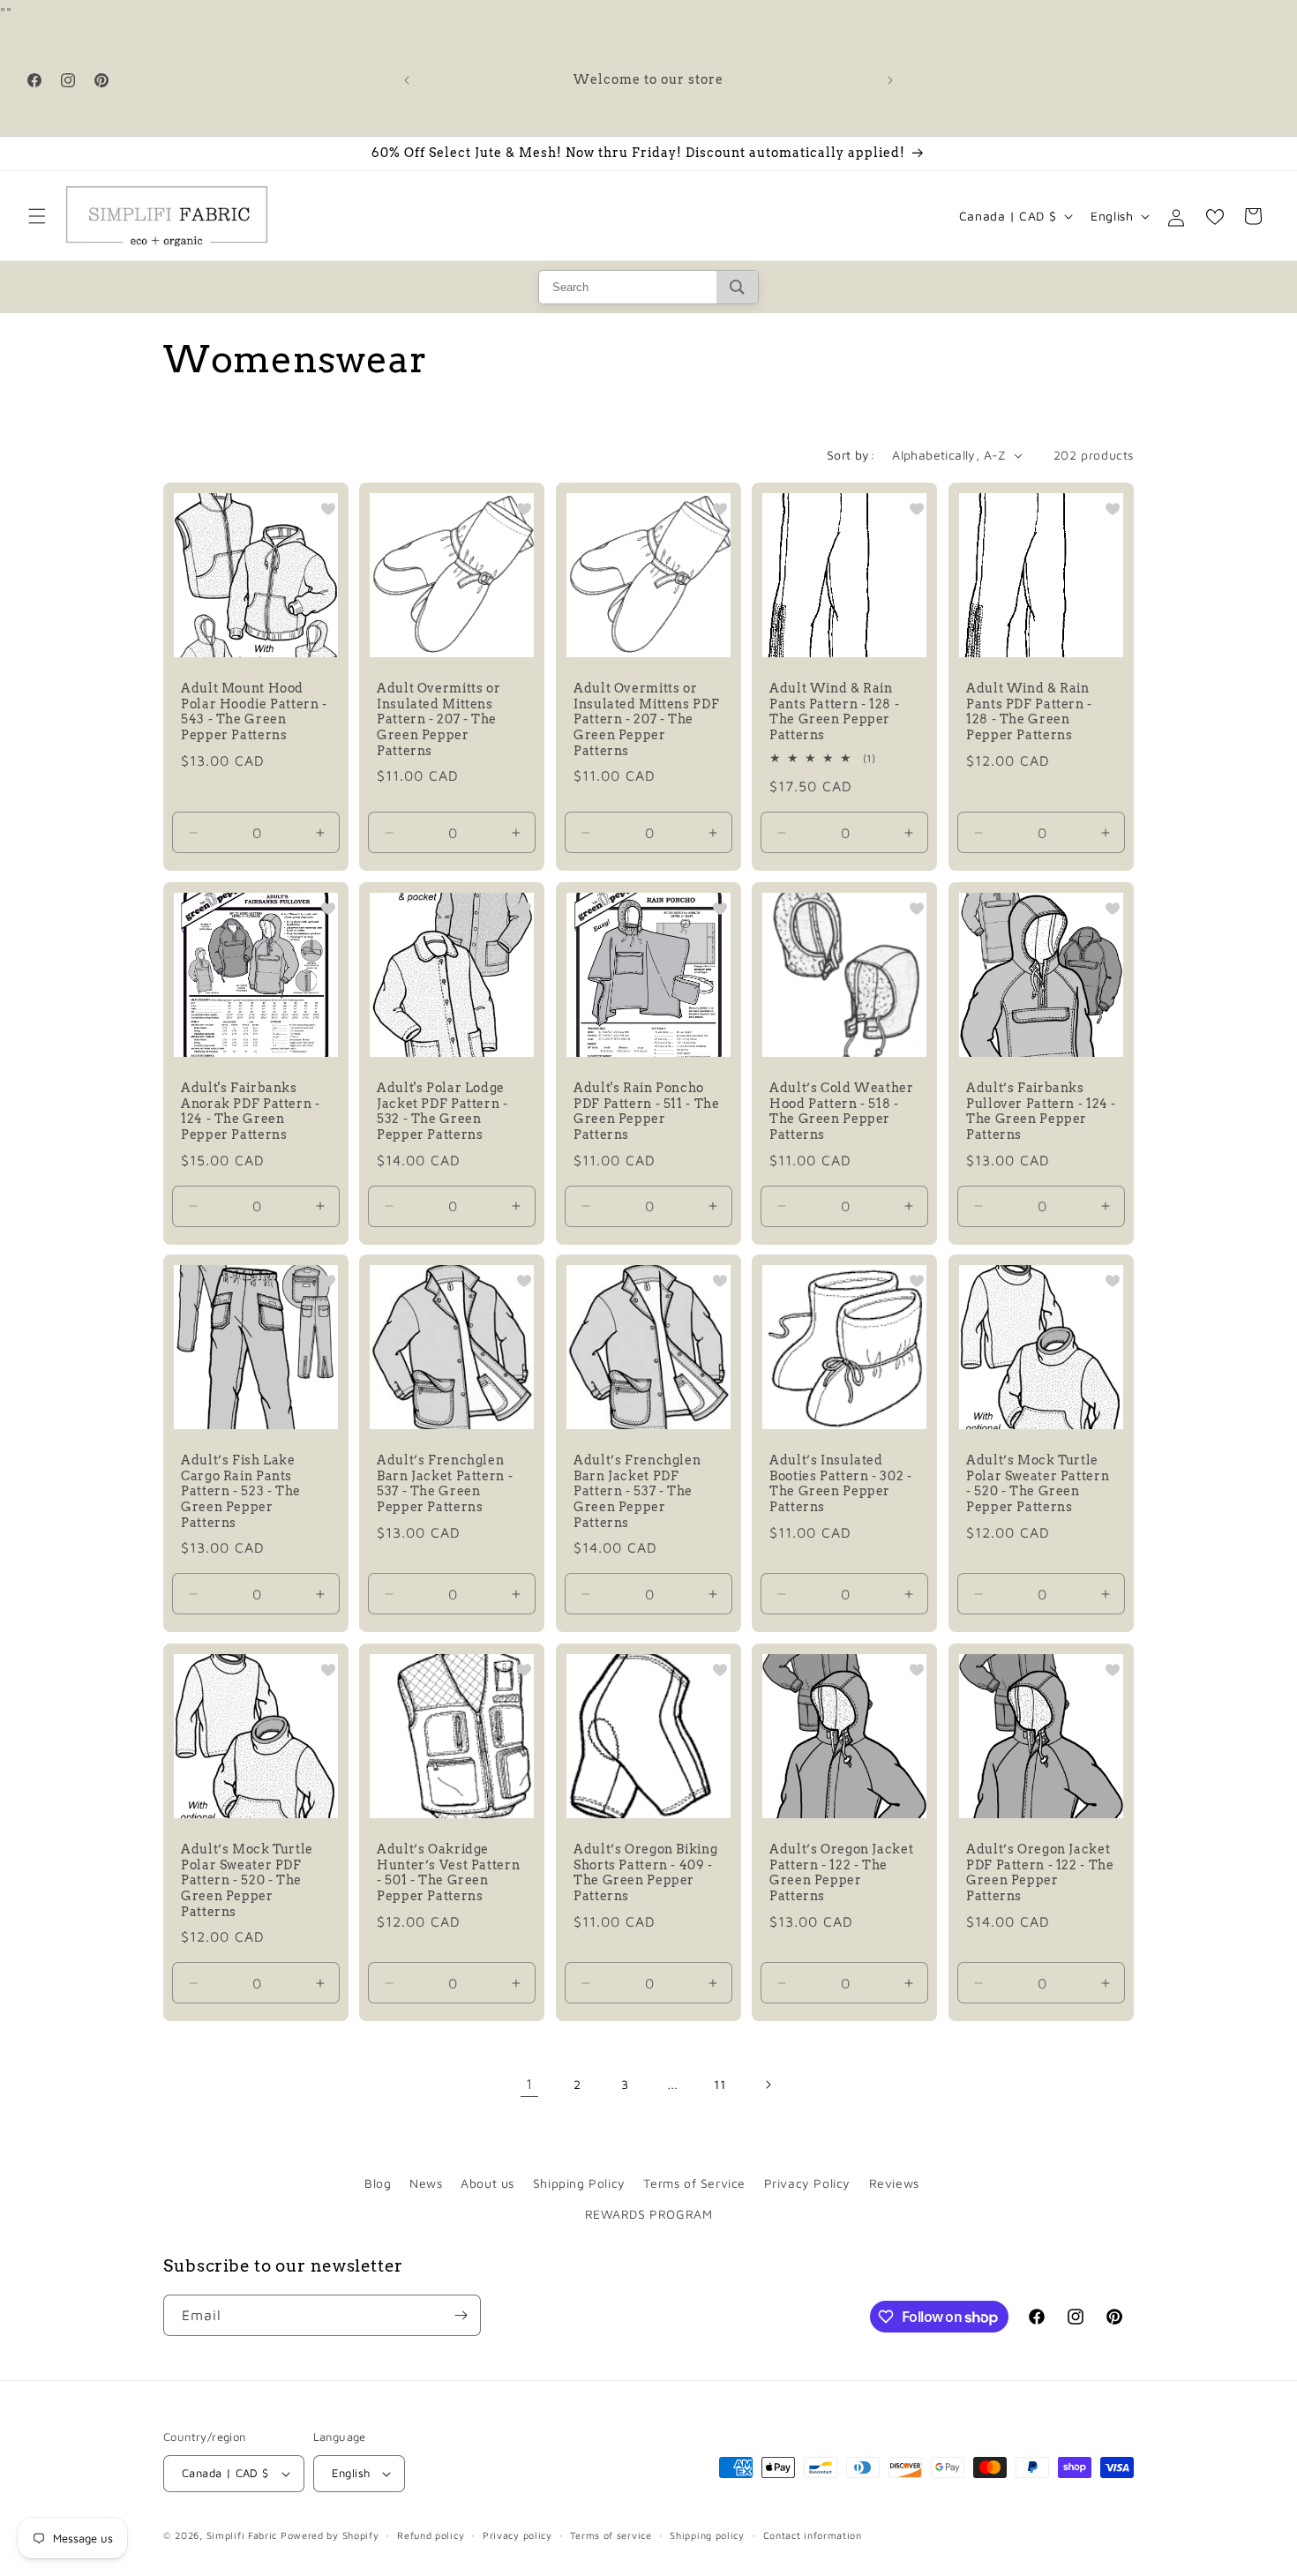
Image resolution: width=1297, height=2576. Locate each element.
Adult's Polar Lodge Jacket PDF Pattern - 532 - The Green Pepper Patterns (442, 1111)
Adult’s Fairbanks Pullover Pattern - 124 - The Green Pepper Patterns (1041, 1111)
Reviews (894, 2183)
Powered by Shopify (330, 2535)
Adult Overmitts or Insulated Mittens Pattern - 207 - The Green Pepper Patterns (439, 720)
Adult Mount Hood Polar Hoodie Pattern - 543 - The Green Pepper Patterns (254, 712)
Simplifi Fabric (242, 2535)
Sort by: (851, 455)
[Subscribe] (461, 2315)
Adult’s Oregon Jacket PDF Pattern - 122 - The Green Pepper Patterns (1040, 1872)
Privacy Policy (807, 2183)
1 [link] (529, 2084)
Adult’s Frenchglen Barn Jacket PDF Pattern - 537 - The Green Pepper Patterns (637, 1492)
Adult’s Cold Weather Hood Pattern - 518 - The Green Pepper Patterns (842, 1111)
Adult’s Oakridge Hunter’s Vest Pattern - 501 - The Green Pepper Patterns (448, 1872)
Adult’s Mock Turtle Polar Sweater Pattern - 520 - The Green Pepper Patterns (1038, 1484)
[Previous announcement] (407, 80)
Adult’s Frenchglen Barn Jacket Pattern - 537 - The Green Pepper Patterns (445, 1484)
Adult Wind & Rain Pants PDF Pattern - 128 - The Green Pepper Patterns (1029, 712)
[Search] (737, 287)
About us (487, 2183)
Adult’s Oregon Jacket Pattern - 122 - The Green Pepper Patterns (841, 1872)
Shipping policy (707, 2535)
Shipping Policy (579, 2183)
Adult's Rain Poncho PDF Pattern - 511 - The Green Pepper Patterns (647, 1111)
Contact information (813, 2535)
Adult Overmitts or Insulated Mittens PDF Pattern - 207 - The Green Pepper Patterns (646, 720)
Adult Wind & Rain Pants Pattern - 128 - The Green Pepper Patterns (834, 712)
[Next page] (768, 2085)
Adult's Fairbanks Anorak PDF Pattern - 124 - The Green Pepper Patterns (251, 1111)
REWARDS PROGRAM (649, 2214)
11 (720, 2084)
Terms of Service (694, 2183)
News (426, 2183)
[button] (37, 216)
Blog (378, 2183)
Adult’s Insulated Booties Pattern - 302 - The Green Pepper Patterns (841, 1484)
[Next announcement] (890, 80)
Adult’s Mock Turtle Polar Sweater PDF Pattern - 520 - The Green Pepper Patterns (247, 1880)
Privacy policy (517, 2535)
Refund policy (431, 2535)
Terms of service (611, 2535)
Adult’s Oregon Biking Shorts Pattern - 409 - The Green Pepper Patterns (645, 1872)
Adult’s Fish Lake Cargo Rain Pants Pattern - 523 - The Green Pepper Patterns (241, 1492)
